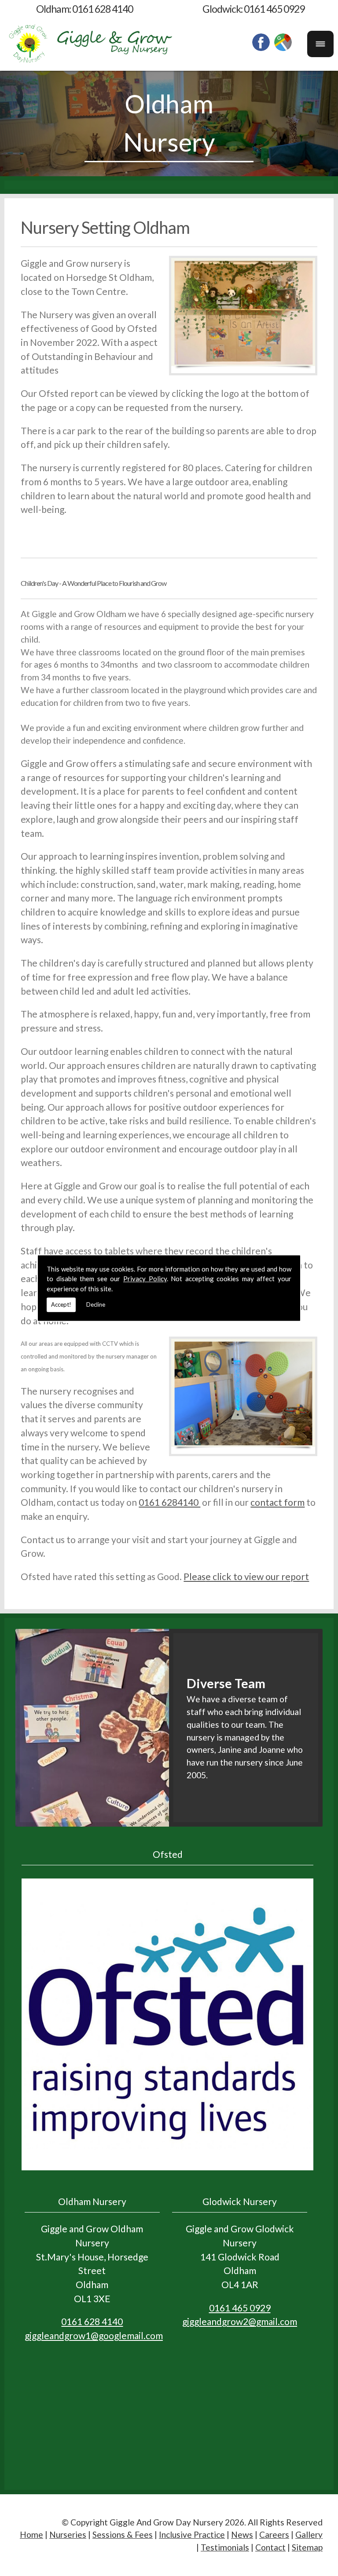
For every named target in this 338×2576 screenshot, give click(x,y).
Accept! (61, 1304)
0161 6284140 (169, 1502)
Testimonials (225, 2547)
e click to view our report (257, 1576)
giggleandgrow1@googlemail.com (94, 2335)
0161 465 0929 (274, 9)
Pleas (195, 1576)
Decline (96, 1304)
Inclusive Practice (192, 2534)
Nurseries (68, 2534)
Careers (274, 2534)
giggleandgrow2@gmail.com (240, 2321)
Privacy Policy (145, 1279)
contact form (277, 1502)
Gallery (309, 2534)
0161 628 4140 (103, 9)
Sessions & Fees (123, 2534)
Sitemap (307, 2547)
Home (31, 2534)
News (242, 2534)
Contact (270, 2547)
